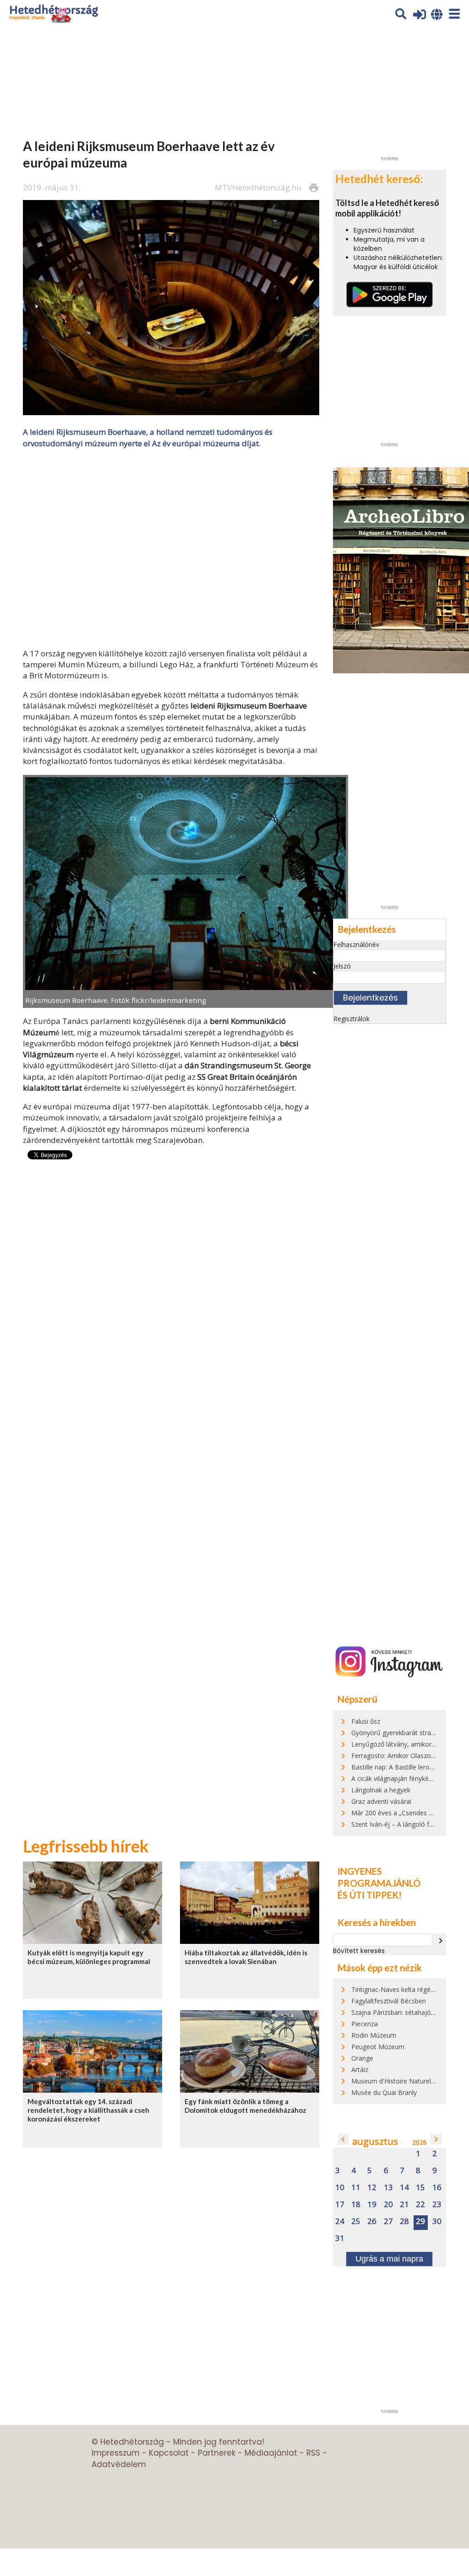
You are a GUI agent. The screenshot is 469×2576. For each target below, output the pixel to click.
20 (388, 2205)
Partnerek (217, 2453)
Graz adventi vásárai (381, 1801)
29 (420, 2222)
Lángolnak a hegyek (381, 1790)
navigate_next (441, 1941)
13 (388, 2188)
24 (340, 2222)
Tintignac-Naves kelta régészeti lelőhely (410, 1989)
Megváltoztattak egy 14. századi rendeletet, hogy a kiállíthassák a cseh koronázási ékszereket (88, 2110)
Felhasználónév (356, 944)
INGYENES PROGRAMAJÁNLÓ (379, 1877)
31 (340, 2238)
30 (437, 2222)
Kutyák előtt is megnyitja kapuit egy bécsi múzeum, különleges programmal (89, 1957)
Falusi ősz (366, 1721)
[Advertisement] (171, 547)
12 (372, 2188)
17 (340, 2205)
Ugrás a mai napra (389, 2259)
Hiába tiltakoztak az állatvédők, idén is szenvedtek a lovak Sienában (246, 1957)
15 (420, 2188)
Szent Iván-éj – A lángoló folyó (397, 1824)
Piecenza (365, 2024)
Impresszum (116, 2453)
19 (372, 2205)
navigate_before (343, 2139)
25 (356, 2222)
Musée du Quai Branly (384, 2092)
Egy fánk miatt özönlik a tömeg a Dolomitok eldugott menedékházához (245, 2106)
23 (437, 2205)
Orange (362, 2058)
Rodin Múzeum (374, 2035)
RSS (313, 2453)
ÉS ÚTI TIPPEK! (370, 1895)
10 (340, 2188)
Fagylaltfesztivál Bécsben (389, 2001)
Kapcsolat (169, 2453)
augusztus (375, 2141)
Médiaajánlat (271, 2453)
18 (356, 2205)
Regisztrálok (352, 1019)
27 (388, 2222)
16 (437, 2188)
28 (404, 2222)
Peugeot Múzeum (378, 2047)
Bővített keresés (359, 1951)
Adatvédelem (119, 2464)
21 (404, 2205)
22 (420, 2205)
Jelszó (342, 966)
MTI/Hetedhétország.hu (258, 187)
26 (372, 2222)
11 (356, 2188)
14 (404, 2188)
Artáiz (360, 2070)
